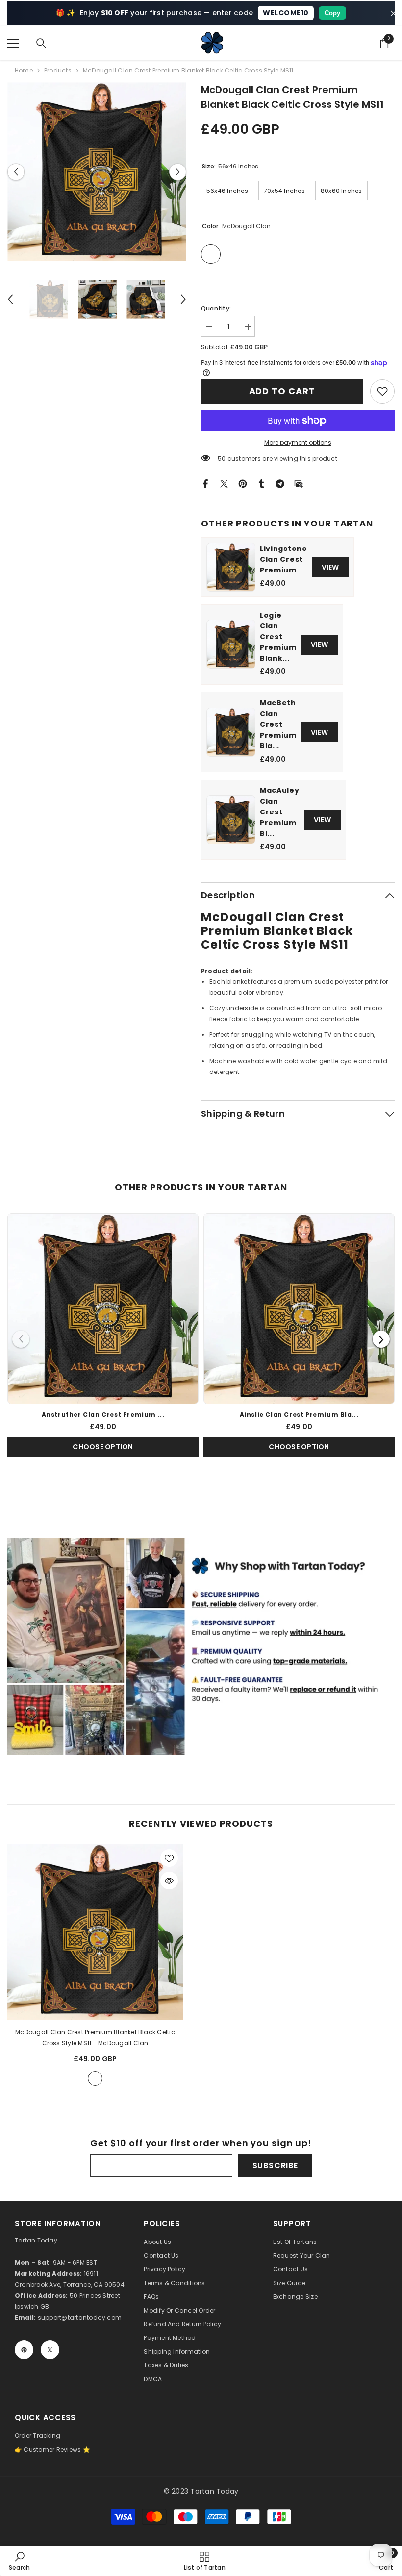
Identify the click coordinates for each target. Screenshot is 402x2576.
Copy (332, 13)
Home (24, 70)
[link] (382, 391)
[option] (97, 172)
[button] (16, 172)
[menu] (13, 43)
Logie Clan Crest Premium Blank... (278, 637)
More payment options (298, 442)
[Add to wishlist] (169, 1858)
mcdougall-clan (95, 2078)
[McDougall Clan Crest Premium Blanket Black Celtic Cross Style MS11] (95, 1932)
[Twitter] (224, 483)
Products (58, 70)
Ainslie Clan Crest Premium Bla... (299, 1415)
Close (393, 13)
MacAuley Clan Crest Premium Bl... (280, 812)
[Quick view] (169, 1881)
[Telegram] (280, 483)
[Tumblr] (261, 483)
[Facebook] (205, 483)
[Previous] (21, 1339)
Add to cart (282, 391)
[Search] (41, 43)
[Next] (381, 1339)
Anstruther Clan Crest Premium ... (103, 1415)
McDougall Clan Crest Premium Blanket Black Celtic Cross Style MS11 (95, 2038)
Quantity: (216, 308)
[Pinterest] (243, 483)
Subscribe (275, 2165)
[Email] (299, 483)
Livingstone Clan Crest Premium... (284, 559)
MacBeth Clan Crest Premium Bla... (278, 724)
